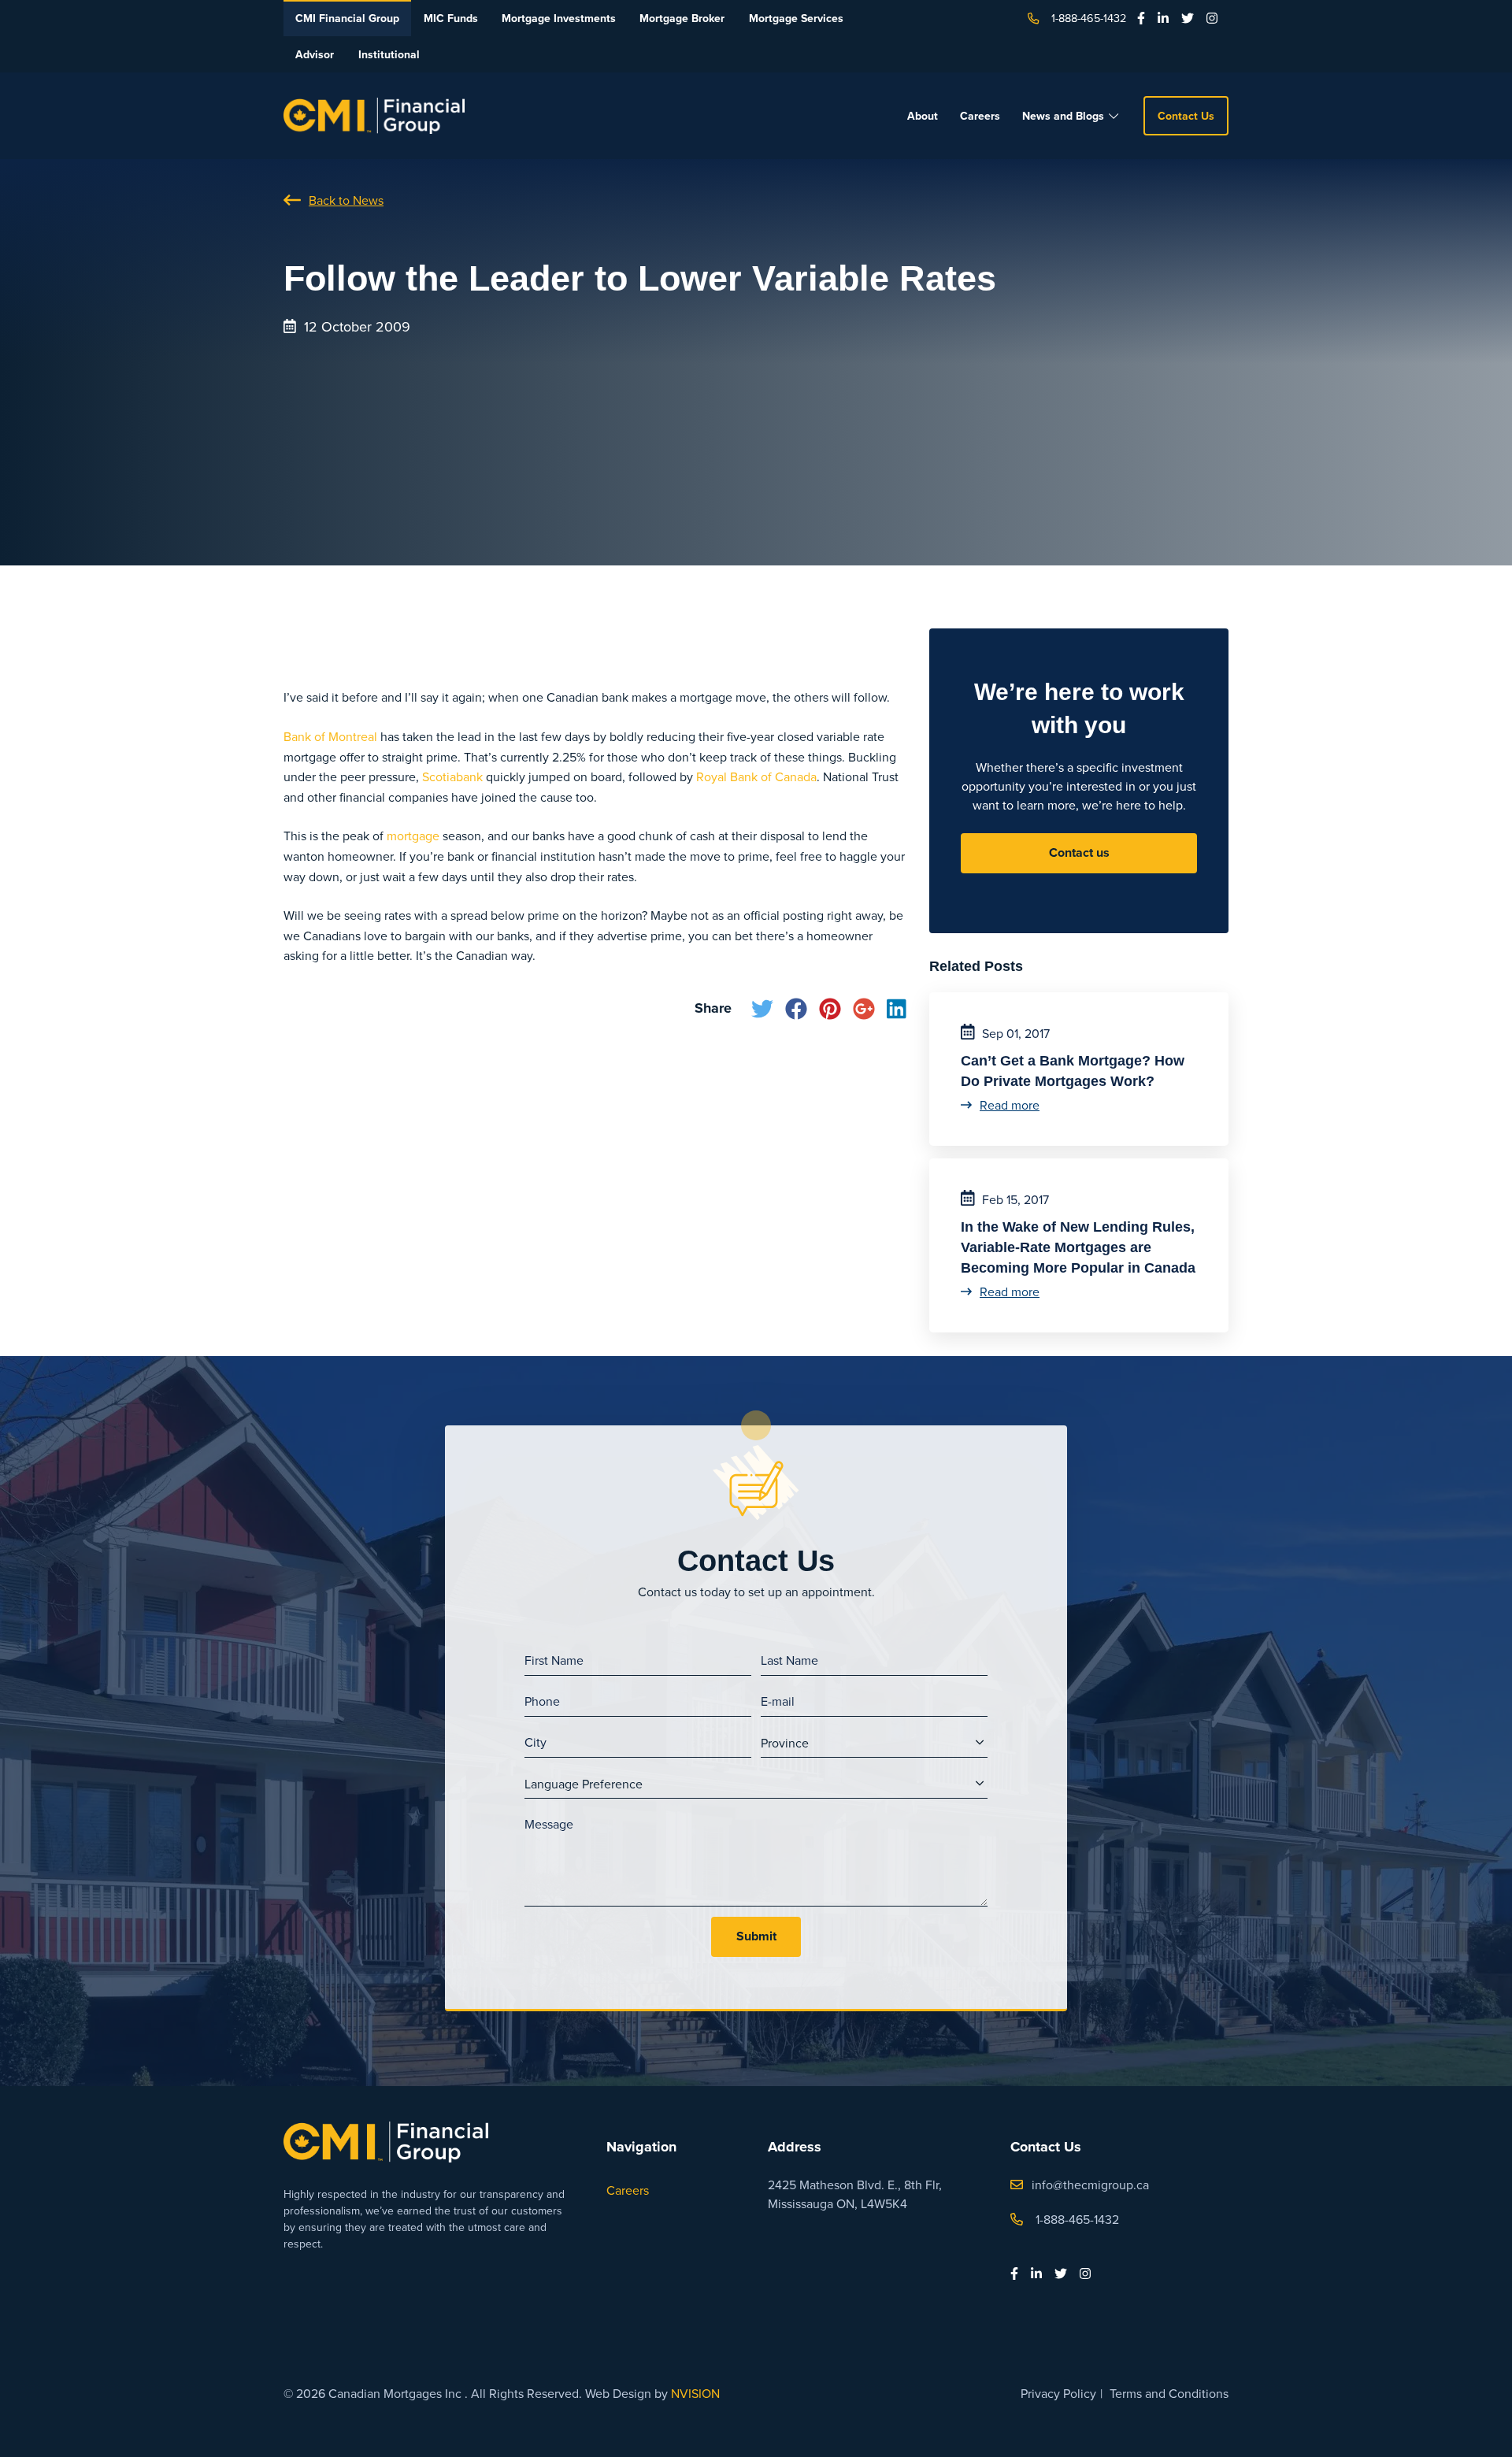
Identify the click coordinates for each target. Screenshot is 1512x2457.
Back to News (346, 200)
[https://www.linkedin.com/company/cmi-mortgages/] (1163, 18)
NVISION (695, 2393)
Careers (980, 116)
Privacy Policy (1058, 2393)
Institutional (389, 54)
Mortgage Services (796, 18)
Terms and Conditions (1169, 2393)
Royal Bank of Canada (756, 776)
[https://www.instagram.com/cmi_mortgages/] (1212, 18)
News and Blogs (1063, 116)
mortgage (413, 836)
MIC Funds (451, 18)
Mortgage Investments (559, 18)
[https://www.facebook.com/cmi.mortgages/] (1141, 18)
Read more (1010, 1105)
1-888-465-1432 (1089, 18)
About (923, 116)
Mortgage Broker (682, 18)
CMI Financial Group (347, 18)
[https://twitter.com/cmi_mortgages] (1188, 18)
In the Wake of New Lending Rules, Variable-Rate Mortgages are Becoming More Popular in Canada (1078, 1247)
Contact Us (1186, 116)
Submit (756, 1936)
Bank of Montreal (330, 736)
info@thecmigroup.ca (1090, 2185)
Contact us (1079, 852)
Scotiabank (452, 776)
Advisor (315, 54)
